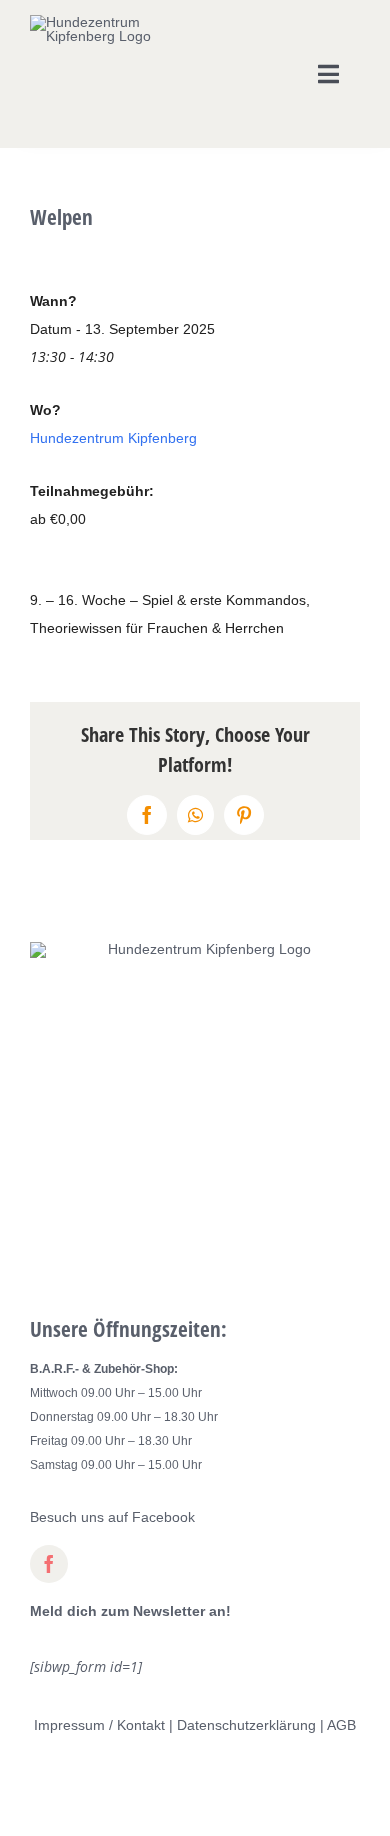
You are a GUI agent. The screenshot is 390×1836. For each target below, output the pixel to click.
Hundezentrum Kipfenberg (113, 438)
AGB (341, 1725)
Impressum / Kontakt (99, 1725)
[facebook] (49, 1564)
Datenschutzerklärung (246, 1725)
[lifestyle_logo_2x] (98, 22)
